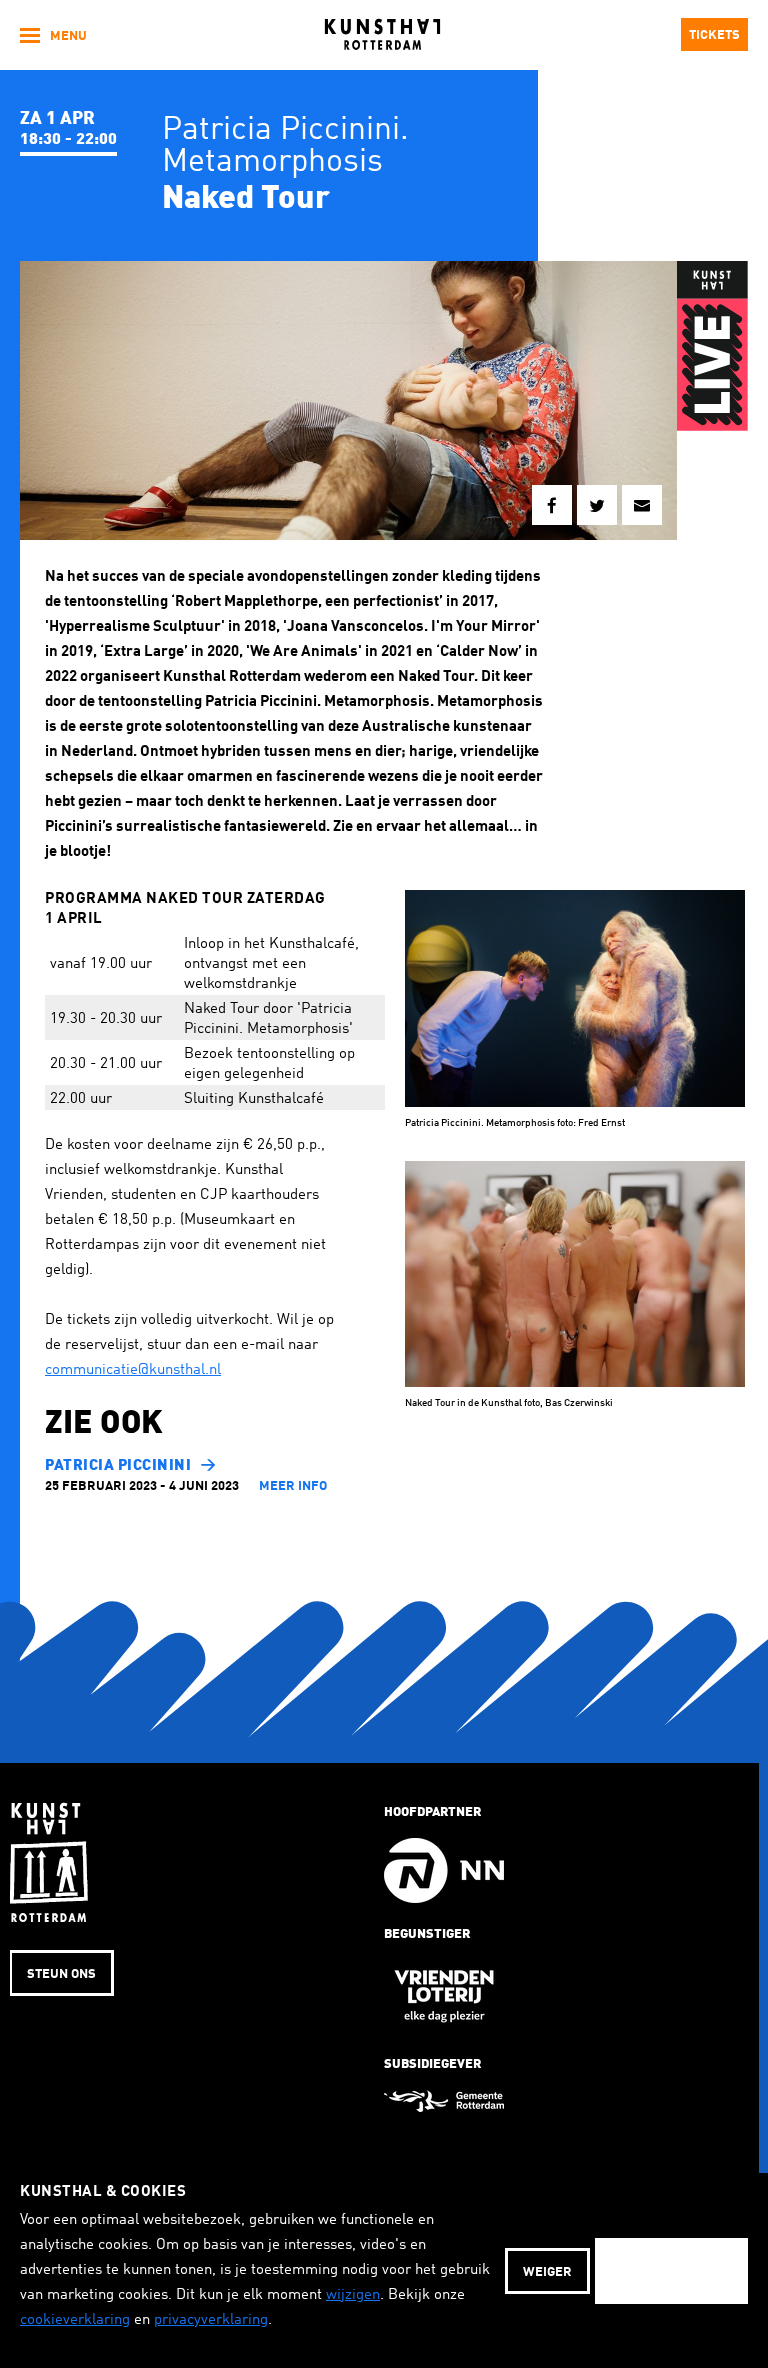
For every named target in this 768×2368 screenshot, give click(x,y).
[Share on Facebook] (552, 505)
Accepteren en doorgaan (671, 2272)
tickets (714, 35)
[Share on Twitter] (597, 505)
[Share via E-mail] (642, 505)
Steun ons (61, 1974)
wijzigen (353, 2295)
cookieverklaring (75, 2320)
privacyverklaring (211, 2320)
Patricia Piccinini (118, 1466)
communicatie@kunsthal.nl (133, 1370)
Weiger (547, 2272)
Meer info (293, 1486)
